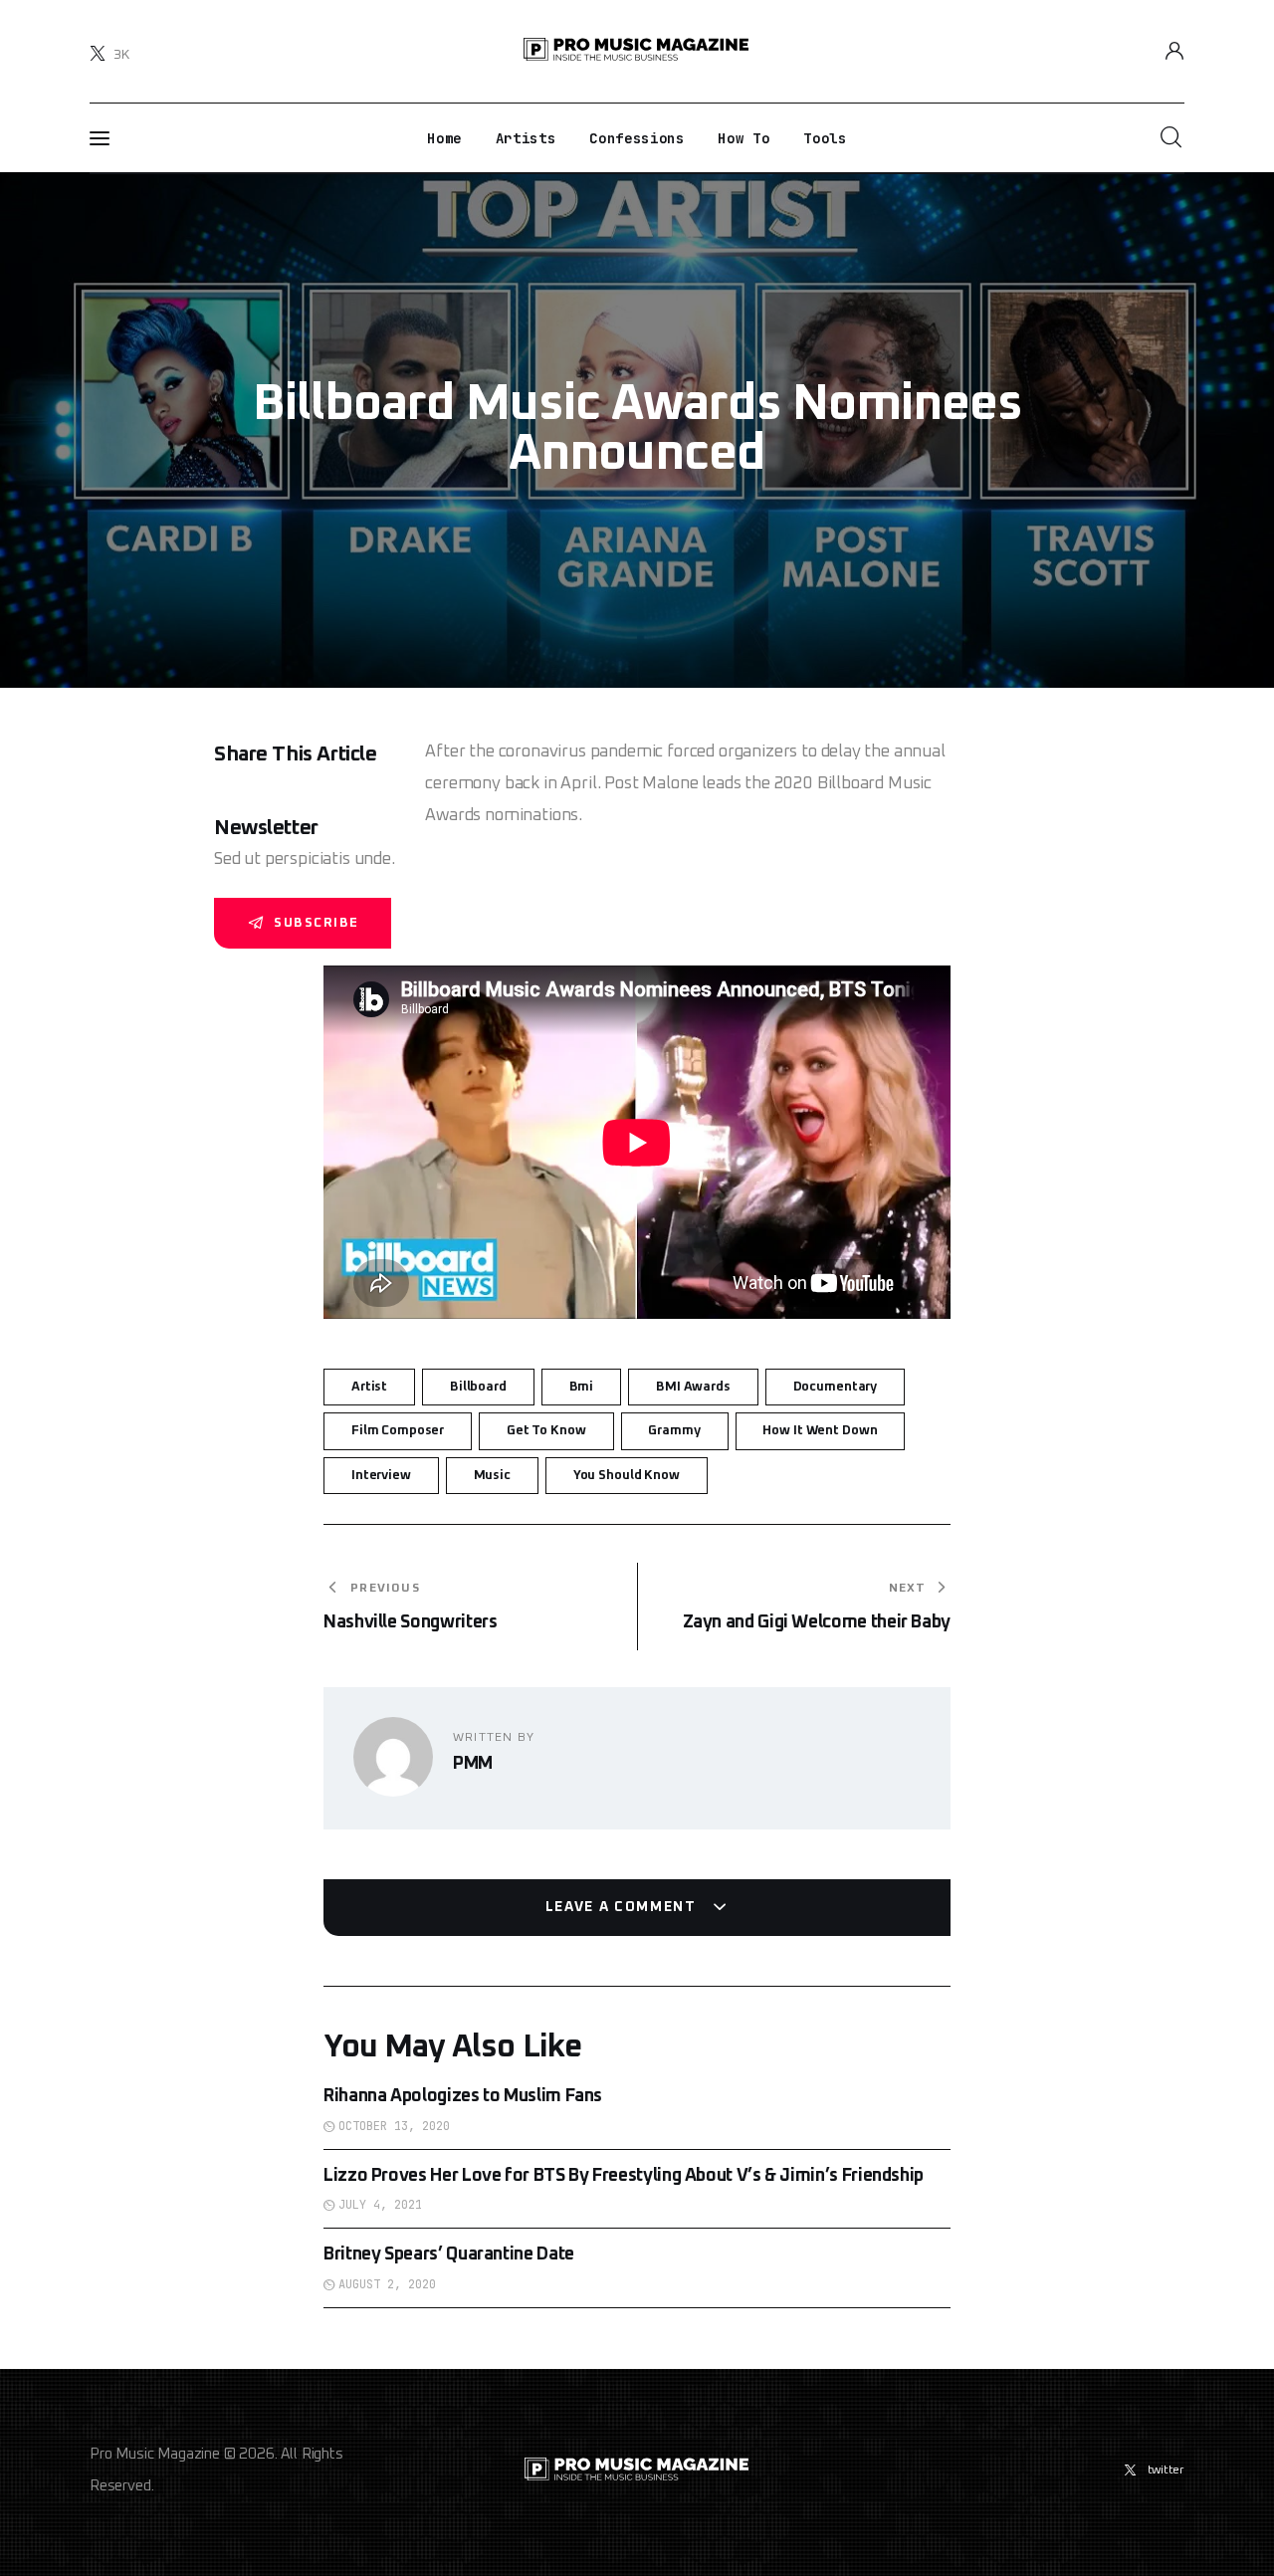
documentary (836, 1387)
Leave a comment (624, 1907)
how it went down (820, 1431)
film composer (398, 1431)
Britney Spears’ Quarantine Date (449, 2254)
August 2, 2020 (387, 2284)
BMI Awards (693, 1387)
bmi (582, 1387)
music (492, 1476)
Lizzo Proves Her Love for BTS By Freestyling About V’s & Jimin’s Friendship (624, 2176)
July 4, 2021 (380, 2205)
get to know (546, 1431)
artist (369, 1387)
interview (381, 1476)
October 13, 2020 (394, 2126)
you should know (627, 1476)
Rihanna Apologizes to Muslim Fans (463, 2096)
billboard (478, 1387)
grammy (674, 1431)
